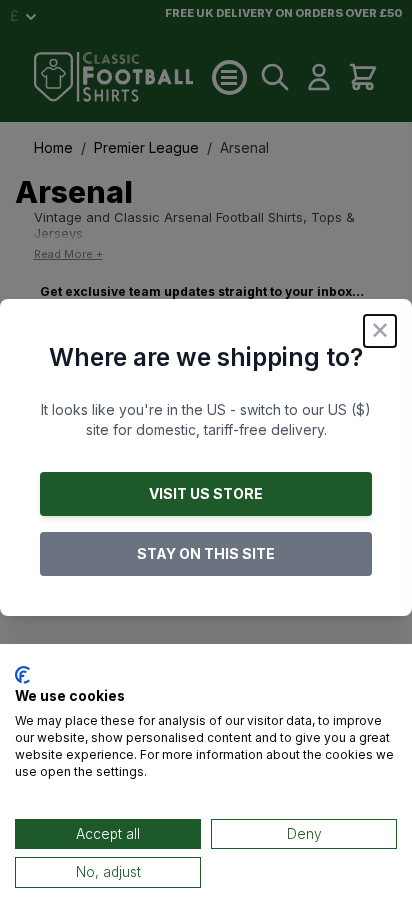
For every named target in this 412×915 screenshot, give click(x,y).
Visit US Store (206, 493)
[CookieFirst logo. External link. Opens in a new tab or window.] (22, 675)
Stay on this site (206, 553)
